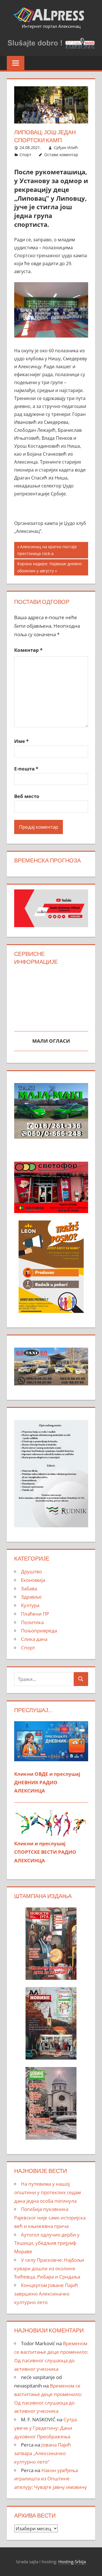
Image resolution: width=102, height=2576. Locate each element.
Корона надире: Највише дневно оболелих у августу (49, 567)
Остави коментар (61, 155)
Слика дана (34, 1639)
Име (21, 741)
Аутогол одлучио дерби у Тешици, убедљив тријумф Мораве (47, 2243)
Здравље (31, 1597)
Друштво (31, 1571)
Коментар (28, 650)
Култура (30, 1605)
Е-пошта (26, 769)
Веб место (27, 796)
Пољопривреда (39, 1631)
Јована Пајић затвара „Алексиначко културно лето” (42, 2453)
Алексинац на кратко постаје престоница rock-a (47, 550)
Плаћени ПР (35, 1614)
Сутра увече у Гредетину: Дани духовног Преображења (45, 2428)
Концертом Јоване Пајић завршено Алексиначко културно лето (46, 2294)
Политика (32, 1622)
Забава (29, 1588)
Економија (33, 1580)
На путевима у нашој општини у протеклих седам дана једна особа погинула (47, 2192)
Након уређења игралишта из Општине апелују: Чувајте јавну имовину (51, 2479)
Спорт (25, 155)
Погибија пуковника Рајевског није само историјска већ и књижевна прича (50, 2218)
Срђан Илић (66, 147)
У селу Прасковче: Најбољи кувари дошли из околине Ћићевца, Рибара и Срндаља (49, 2268)
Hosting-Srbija (72, 2562)
